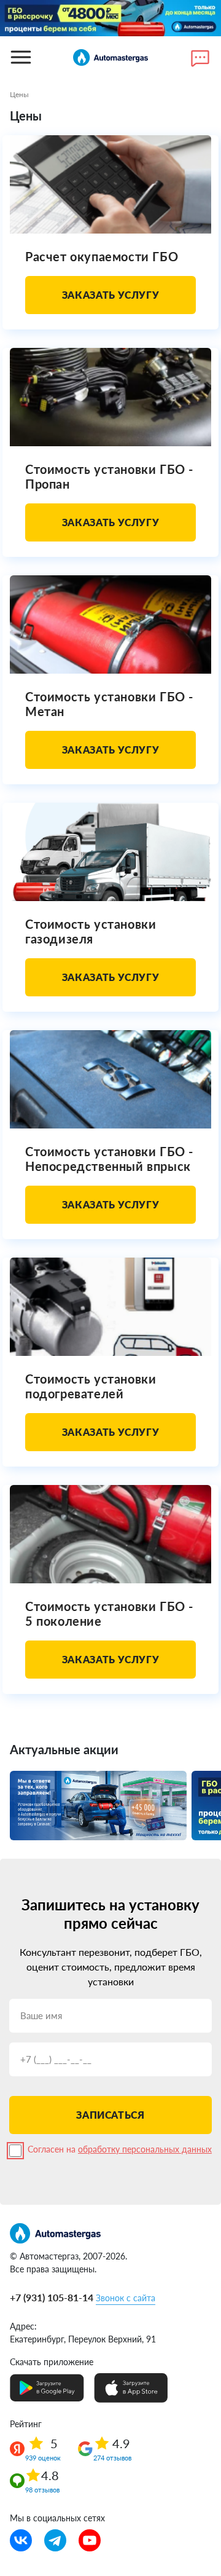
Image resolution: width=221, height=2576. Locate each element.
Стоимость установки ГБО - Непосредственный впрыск (109, 1159)
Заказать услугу (111, 295)
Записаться (110, 2115)
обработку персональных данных (145, 2149)
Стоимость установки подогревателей (91, 1386)
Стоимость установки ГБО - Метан (109, 704)
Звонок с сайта (126, 2298)
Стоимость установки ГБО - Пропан (109, 476)
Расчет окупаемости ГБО (102, 256)
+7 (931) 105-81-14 (52, 2297)
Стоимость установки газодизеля (91, 931)
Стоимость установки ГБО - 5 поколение (109, 1613)
